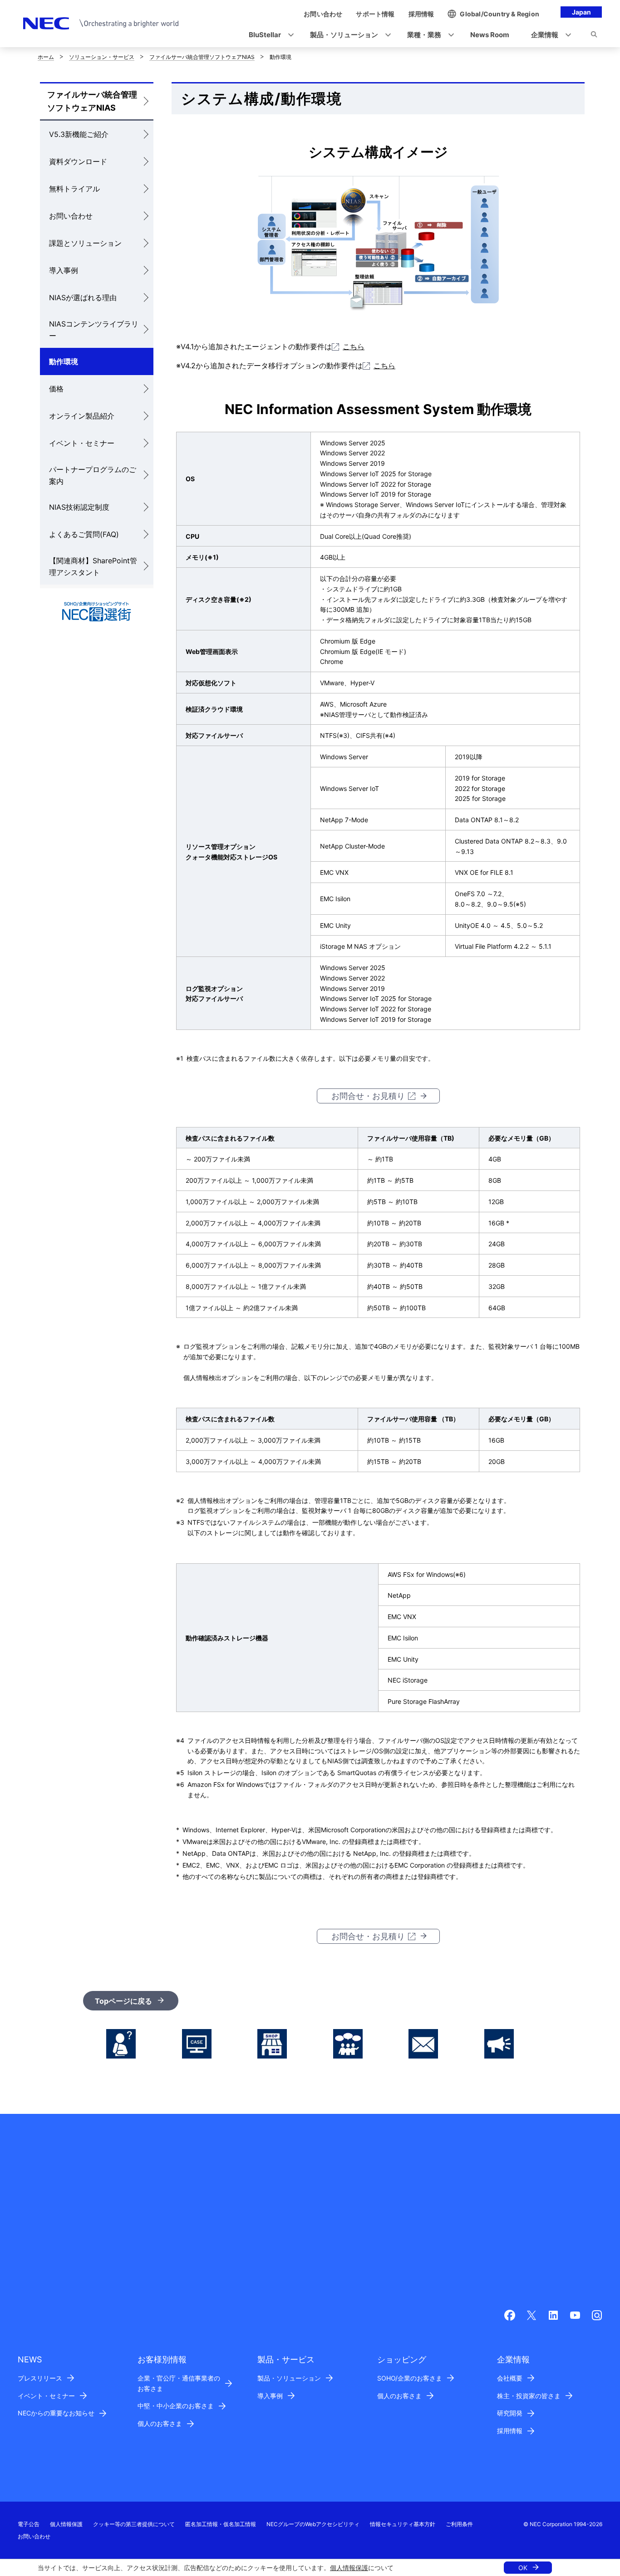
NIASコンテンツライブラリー (94, 330)
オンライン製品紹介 (82, 416)
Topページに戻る (123, 2001)
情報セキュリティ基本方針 (403, 2524)
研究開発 (510, 2413)
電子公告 (29, 2524)
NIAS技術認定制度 (79, 507)
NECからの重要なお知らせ (56, 2413)
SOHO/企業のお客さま (410, 2378)
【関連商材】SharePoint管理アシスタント (93, 566)
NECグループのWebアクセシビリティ (313, 2524)
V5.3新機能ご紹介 (79, 134)
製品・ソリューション (289, 2378)
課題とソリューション (85, 243)
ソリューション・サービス (102, 57)
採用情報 (510, 2431)
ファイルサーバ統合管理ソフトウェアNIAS (202, 57)
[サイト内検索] (594, 36)
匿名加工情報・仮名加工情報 (221, 2524)
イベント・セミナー (82, 443)
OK (523, 2568)
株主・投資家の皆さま (529, 2396)
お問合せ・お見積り (368, 1096)
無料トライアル (74, 189)
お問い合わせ (71, 216)
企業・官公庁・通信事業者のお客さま (179, 2383)
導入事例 (64, 270)
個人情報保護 (349, 2568)
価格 (56, 389)
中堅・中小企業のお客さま (176, 2406)
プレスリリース (40, 2378)
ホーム (46, 57)
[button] (268, 35)
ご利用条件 (459, 2524)
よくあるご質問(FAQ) (84, 534)
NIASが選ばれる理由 (83, 298)
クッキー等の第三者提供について (134, 2524)
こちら (354, 346)
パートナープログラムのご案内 (93, 475)
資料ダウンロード (78, 161)
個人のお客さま (160, 2423)
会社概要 (510, 2378)
